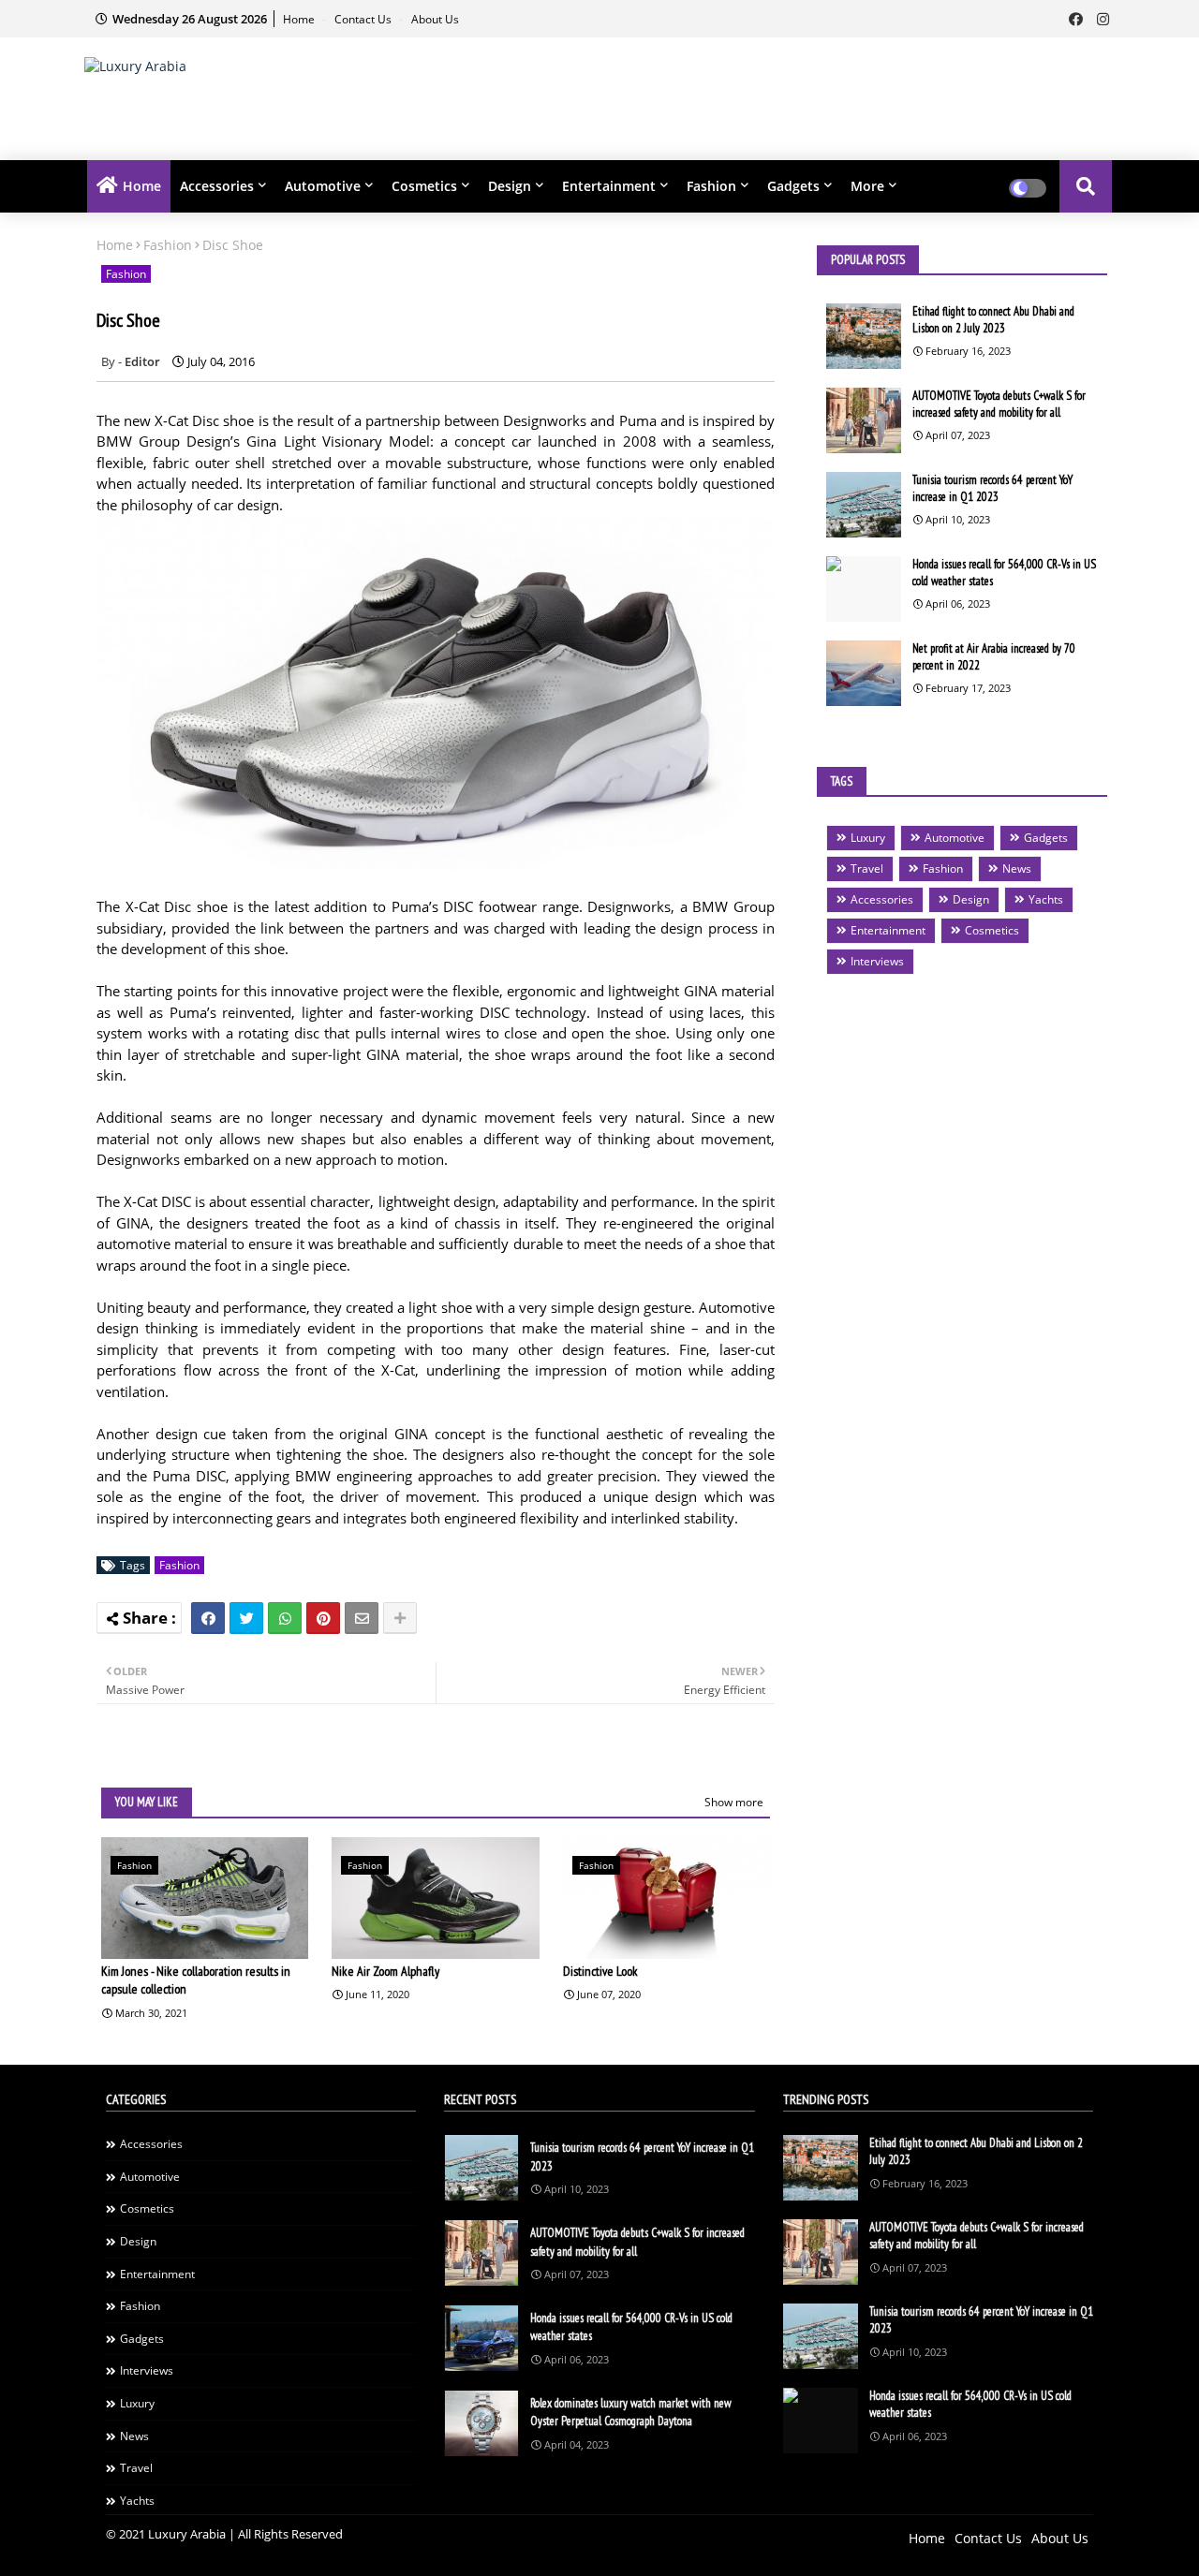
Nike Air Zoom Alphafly (385, 1971)
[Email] (362, 1618)
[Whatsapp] (285, 1618)
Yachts (1046, 899)
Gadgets (793, 186)
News (1017, 868)
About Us (435, 19)
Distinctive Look (600, 1971)
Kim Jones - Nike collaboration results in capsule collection (196, 1980)
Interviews (877, 961)
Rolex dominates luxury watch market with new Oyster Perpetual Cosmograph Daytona (631, 2413)
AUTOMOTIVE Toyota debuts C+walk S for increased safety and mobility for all (999, 404)
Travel (867, 868)
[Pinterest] (323, 1618)
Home (300, 19)
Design (510, 186)
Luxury (868, 838)
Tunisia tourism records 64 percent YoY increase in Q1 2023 (992, 488)
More (867, 186)
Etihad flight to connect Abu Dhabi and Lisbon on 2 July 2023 (993, 320)
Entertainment (609, 186)
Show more (734, 1802)
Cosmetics (424, 186)
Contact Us (364, 19)
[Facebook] (208, 1618)
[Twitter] (246, 1618)
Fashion (711, 186)
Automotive (323, 186)
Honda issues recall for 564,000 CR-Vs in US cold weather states (1004, 573)
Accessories (217, 186)
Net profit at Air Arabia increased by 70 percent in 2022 (994, 657)
